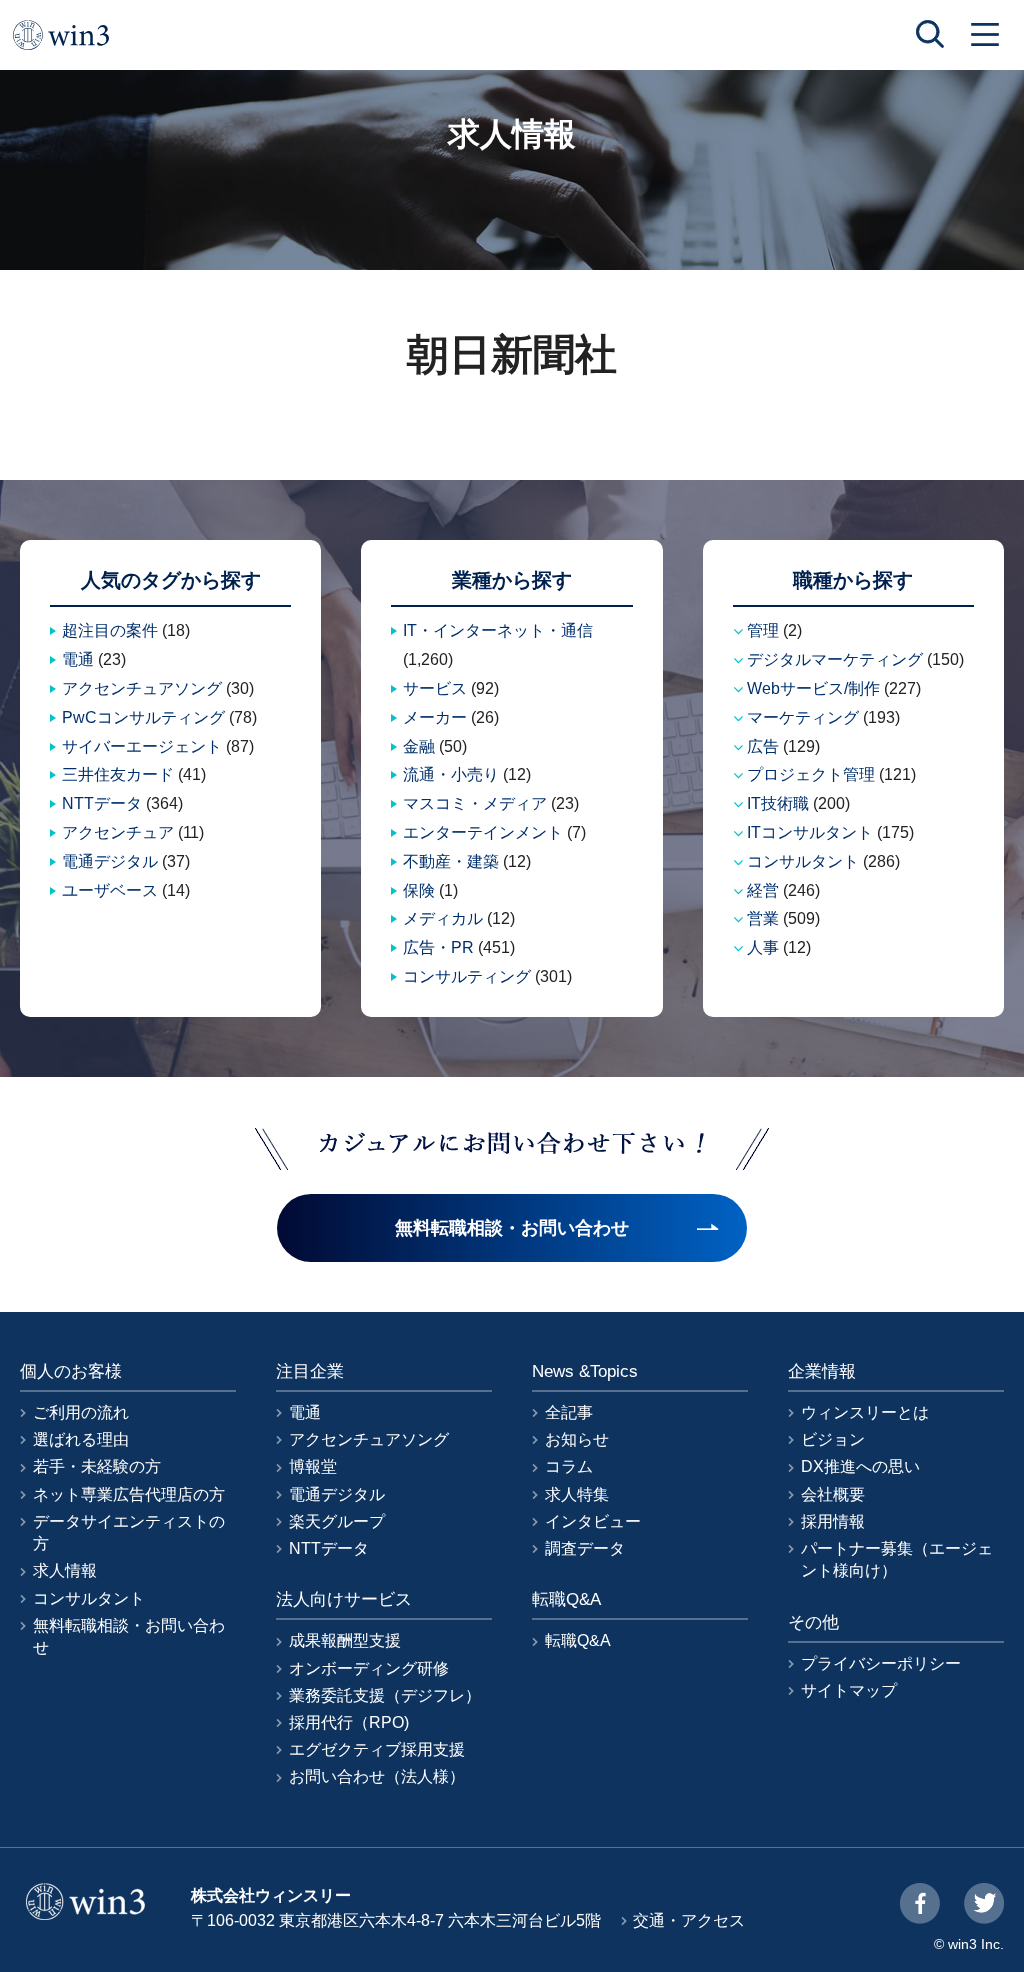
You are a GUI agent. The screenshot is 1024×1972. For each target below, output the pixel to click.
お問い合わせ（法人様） (377, 1776)
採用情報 (833, 1521)
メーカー (435, 717)
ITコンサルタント (810, 832)
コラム (569, 1466)
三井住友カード (118, 774)
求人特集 (577, 1494)
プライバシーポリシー (881, 1663)
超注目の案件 (110, 630)
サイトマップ (849, 1690)
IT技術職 (778, 803)
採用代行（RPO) (349, 1722)
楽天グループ (337, 1521)
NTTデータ (102, 803)
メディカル (443, 918)
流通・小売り (451, 774)
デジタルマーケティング (835, 659)
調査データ (585, 1548)
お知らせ (577, 1439)
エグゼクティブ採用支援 (377, 1749)
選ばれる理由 (81, 1439)
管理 (763, 630)
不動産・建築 (451, 861)
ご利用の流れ (81, 1412)
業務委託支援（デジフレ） (385, 1695)
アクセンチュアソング (142, 688)
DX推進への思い (860, 1466)
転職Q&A (578, 1640)
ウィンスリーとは (865, 1412)
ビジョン (833, 1439)
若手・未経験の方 (97, 1466)
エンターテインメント (483, 832)
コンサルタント (803, 861)
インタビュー (593, 1521)
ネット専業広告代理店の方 (129, 1494)
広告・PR (438, 947)
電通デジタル (110, 861)
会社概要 (833, 1494)
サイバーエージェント (142, 746)
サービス (435, 688)
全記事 (569, 1412)
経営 (763, 890)
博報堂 (313, 1466)
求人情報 (65, 1570)
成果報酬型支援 (345, 1640)
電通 (78, 659)
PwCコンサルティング (143, 717)
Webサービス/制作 (813, 688)
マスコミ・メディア (475, 803)
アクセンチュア (118, 832)
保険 (419, 890)
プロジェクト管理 (811, 774)
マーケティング (803, 717)
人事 (763, 947)
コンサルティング (467, 976)
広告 (763, 746)
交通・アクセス (689, 1920)
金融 (419, 746)
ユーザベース (110, 890)
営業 (763, 918)
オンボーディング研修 (369, 1668)
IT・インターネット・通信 (498, 630)
